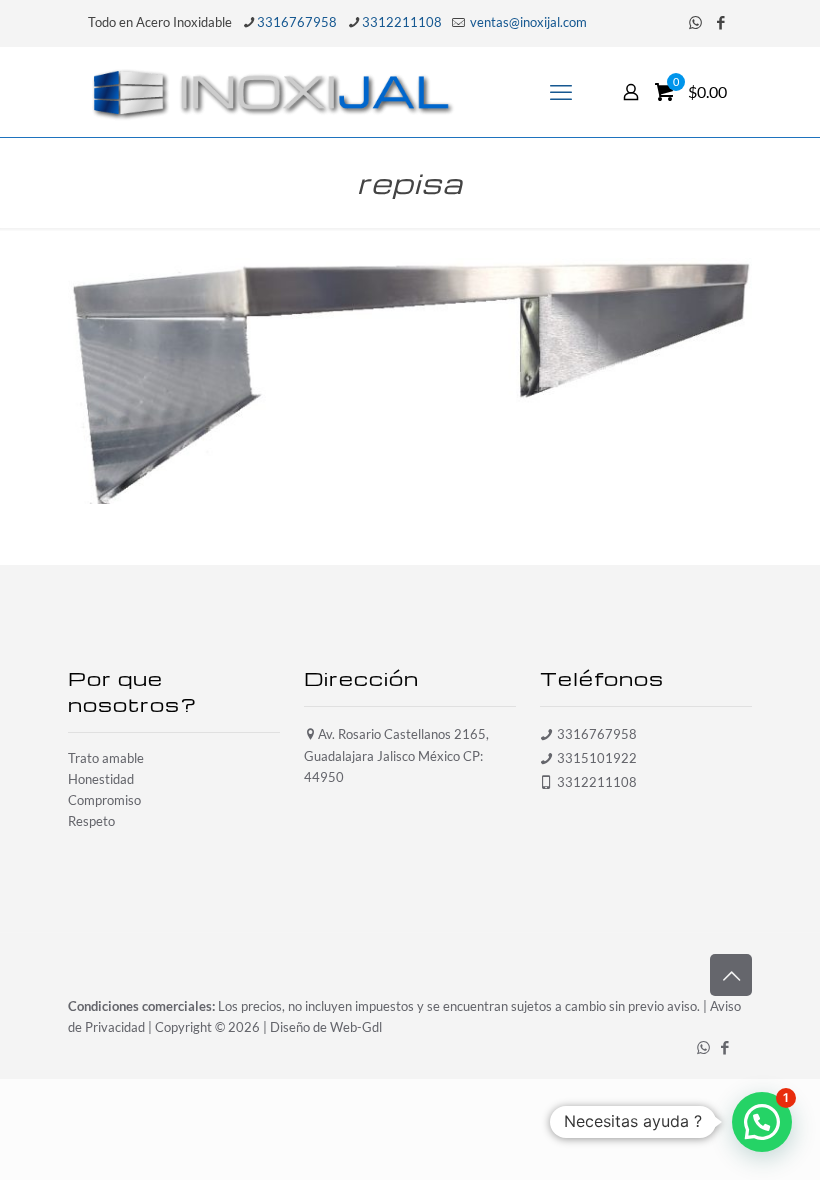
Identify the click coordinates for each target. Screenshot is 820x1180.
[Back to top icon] (731, 975)
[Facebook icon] (720, 22)
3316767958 (297, 22)
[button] (762, 1122)
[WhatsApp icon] (695, 22)
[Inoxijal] (272, 92)
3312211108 (402, 22)
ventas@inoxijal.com (527, 22)
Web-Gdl (356, 1027)
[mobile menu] (561, 92)
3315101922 (597, 758)
